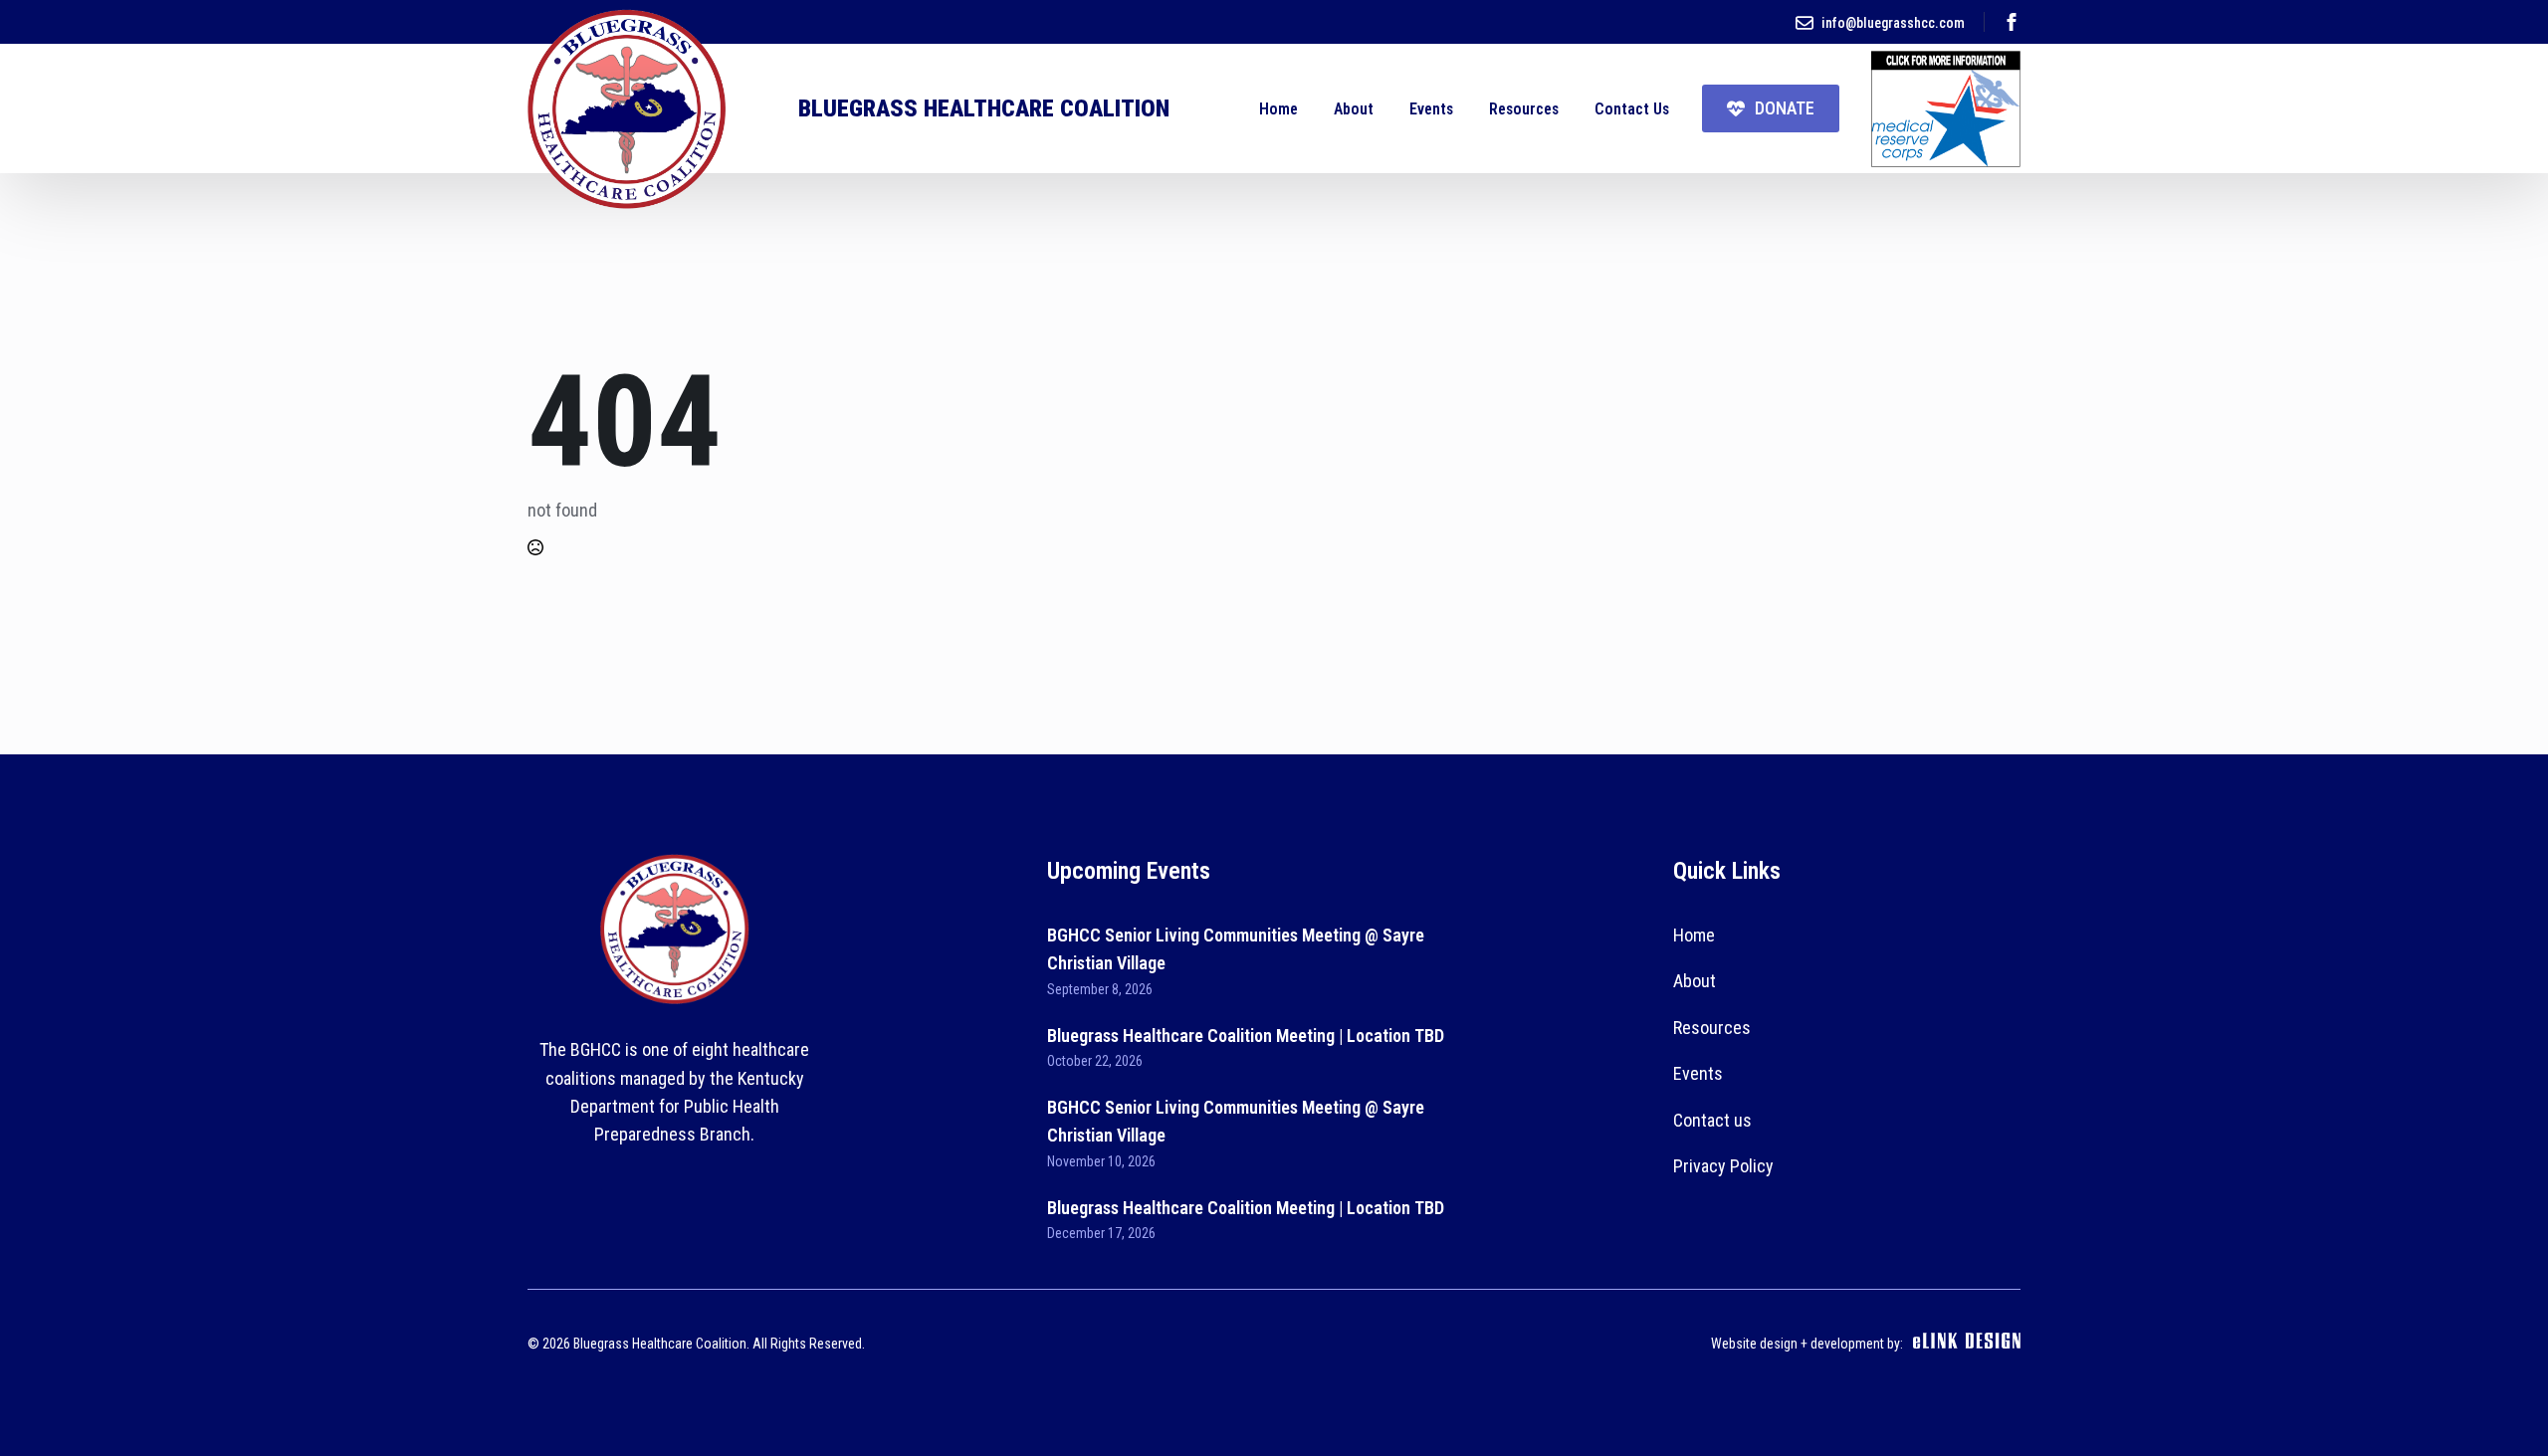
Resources (1524, 109)
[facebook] (2012, 22)
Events (1431, 109)
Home (1278, 109)
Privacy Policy (1723, 1166)
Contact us (1712, 1120)
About (1354, 109)
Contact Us (1632, 109)
